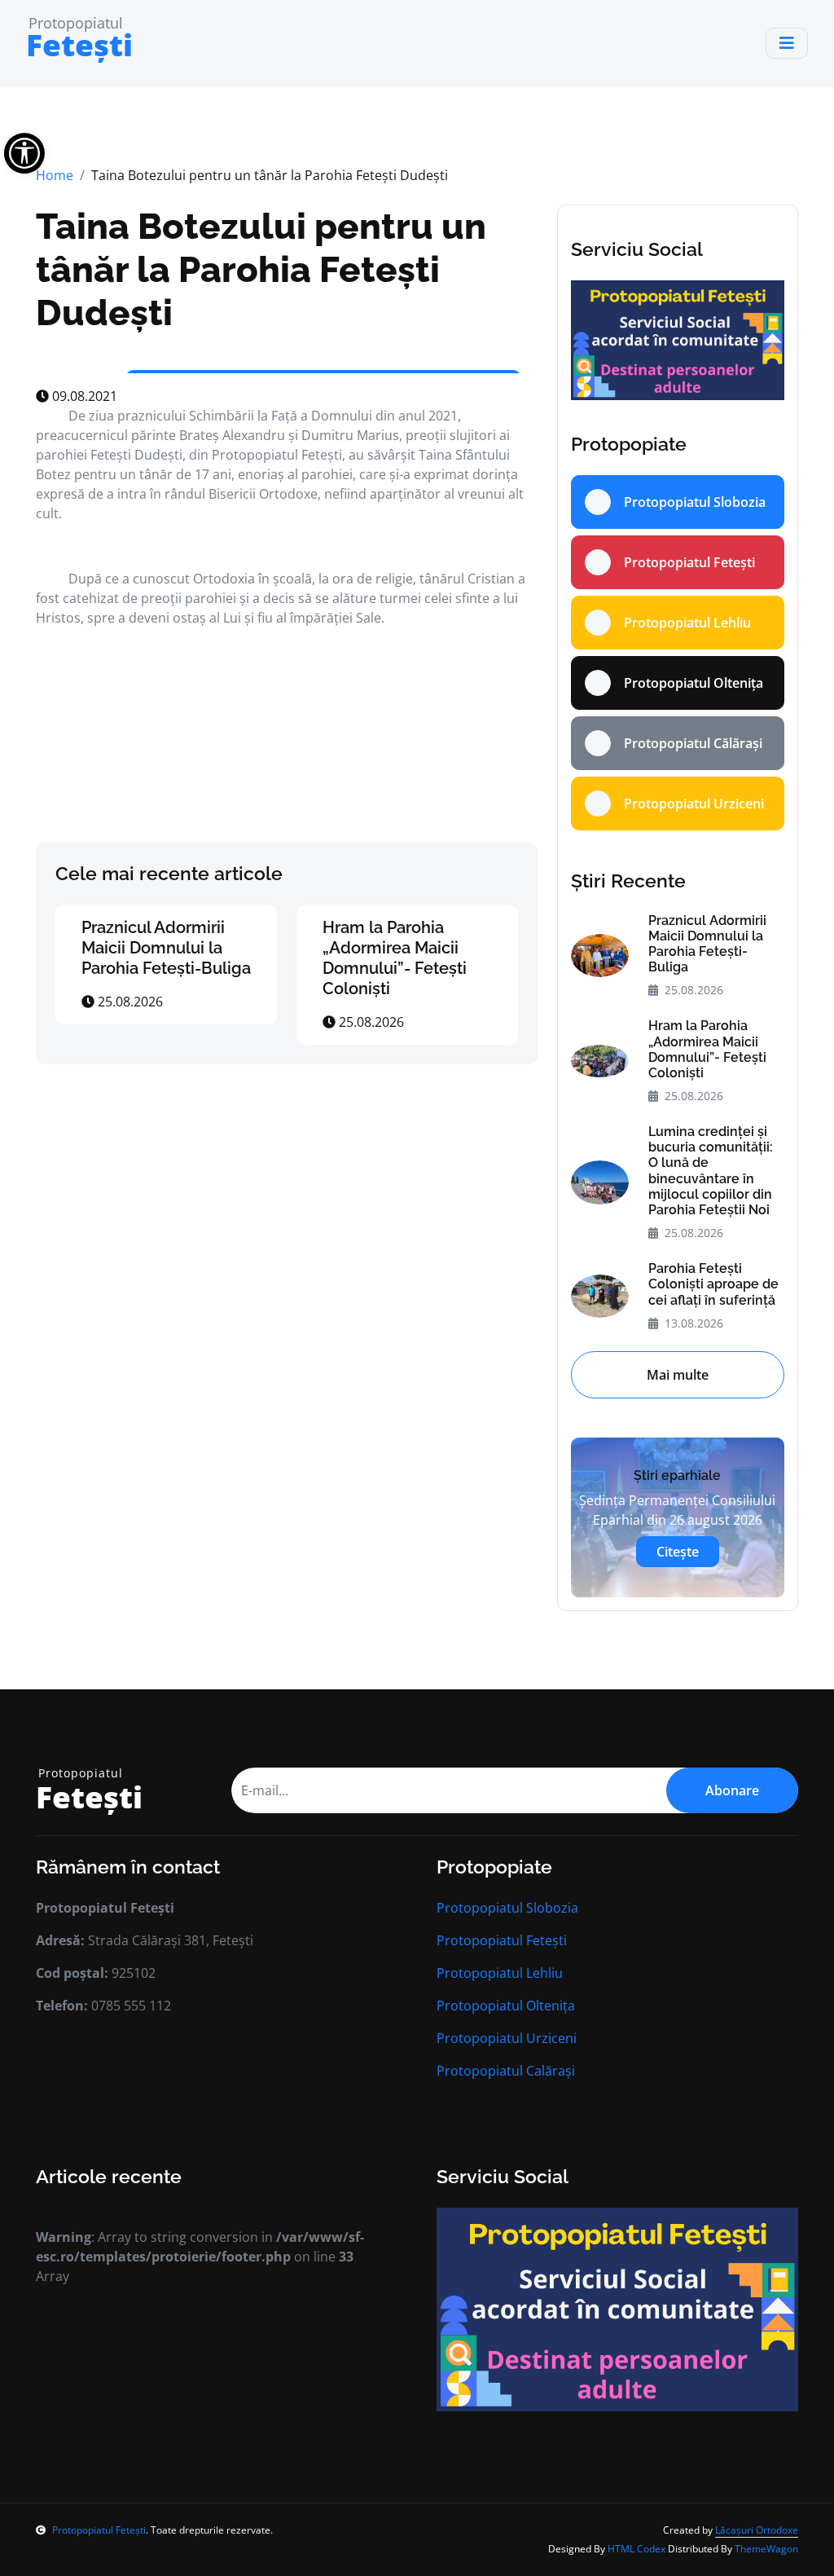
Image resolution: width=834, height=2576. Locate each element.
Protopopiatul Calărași (506, 2071)
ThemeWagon (766, 2549)
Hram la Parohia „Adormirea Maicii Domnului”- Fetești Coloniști (395, 958)
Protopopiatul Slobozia (507, 1908)
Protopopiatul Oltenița (506, 2006)
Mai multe (678, 1375)
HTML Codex (636, 2549)
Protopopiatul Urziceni (507, 2038)
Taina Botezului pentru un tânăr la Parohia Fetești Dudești (261, 269)
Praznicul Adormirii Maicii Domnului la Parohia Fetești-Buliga (166, 948)
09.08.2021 (83, 396)
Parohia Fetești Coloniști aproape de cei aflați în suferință (713, 1284)
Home (55, 175)
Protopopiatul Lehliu (500, 1973)
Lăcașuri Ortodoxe (757, 2530)
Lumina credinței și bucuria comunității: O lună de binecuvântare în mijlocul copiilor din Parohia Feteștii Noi (711, 1171)
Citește (678, 1552)
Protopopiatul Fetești (502, 1940)
